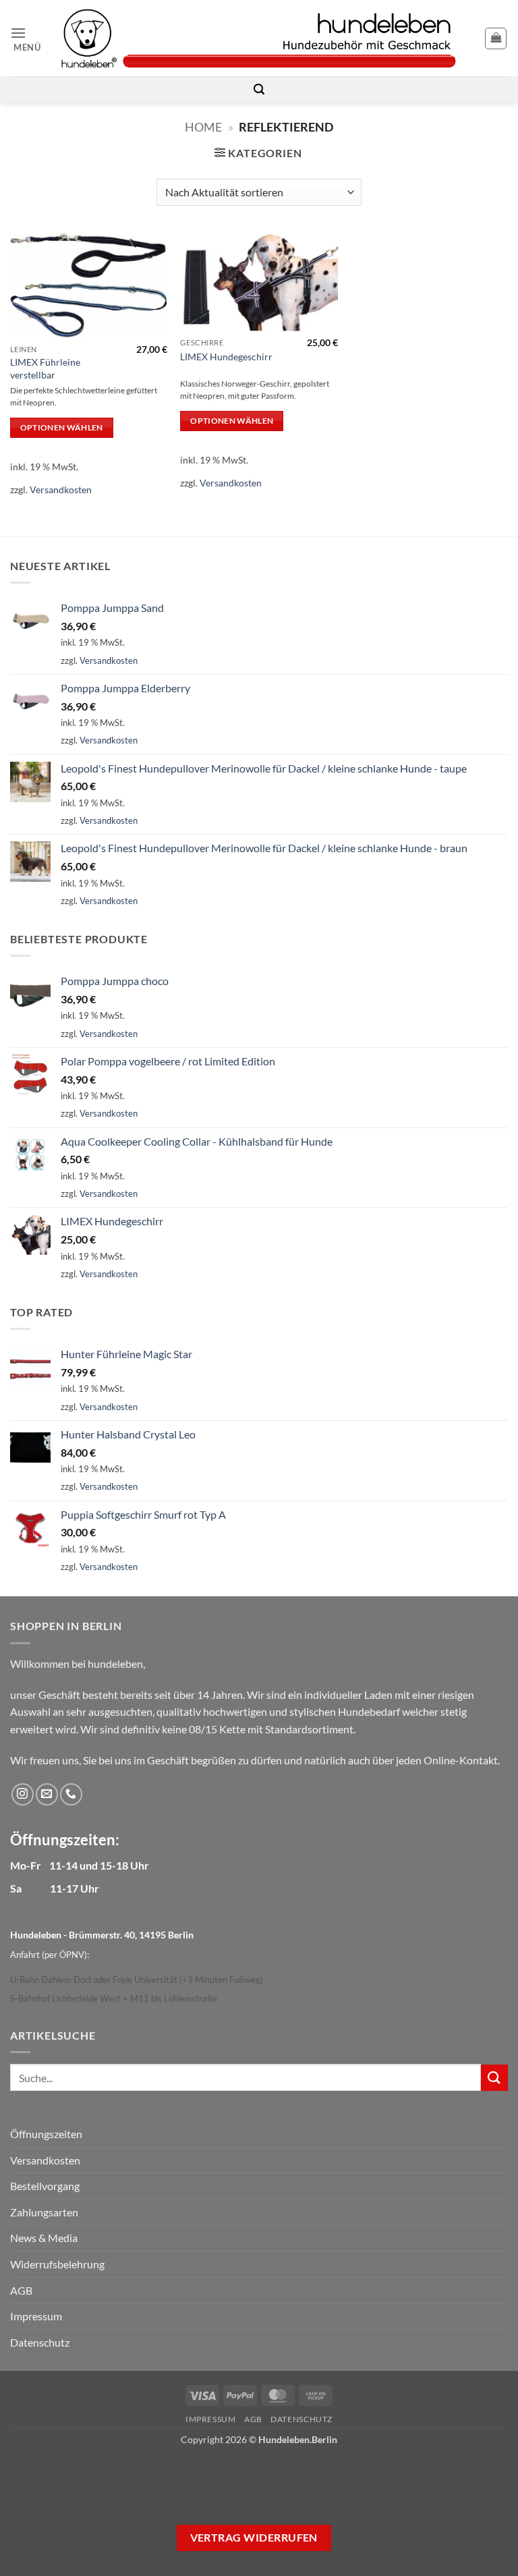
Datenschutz (40, 2342)
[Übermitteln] (494, 2078)
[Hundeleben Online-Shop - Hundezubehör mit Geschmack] (259, 38)
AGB (21, 2290)
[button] (30, 38)
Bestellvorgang (45, 2186)
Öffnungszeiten (46, 2134)
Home (203, 127)
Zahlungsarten (44, 2212)
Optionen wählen (62, 427)
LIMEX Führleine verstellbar (45, 368)
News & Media (44, 2238)
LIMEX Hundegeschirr (226, 357)
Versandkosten (61, 489)
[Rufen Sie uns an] (71, 1794)
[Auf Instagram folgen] (23, 1794)
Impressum (36, 2316)
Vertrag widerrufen (254, 2538)
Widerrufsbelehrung (57, 2264)
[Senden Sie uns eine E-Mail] (47, 1794)
